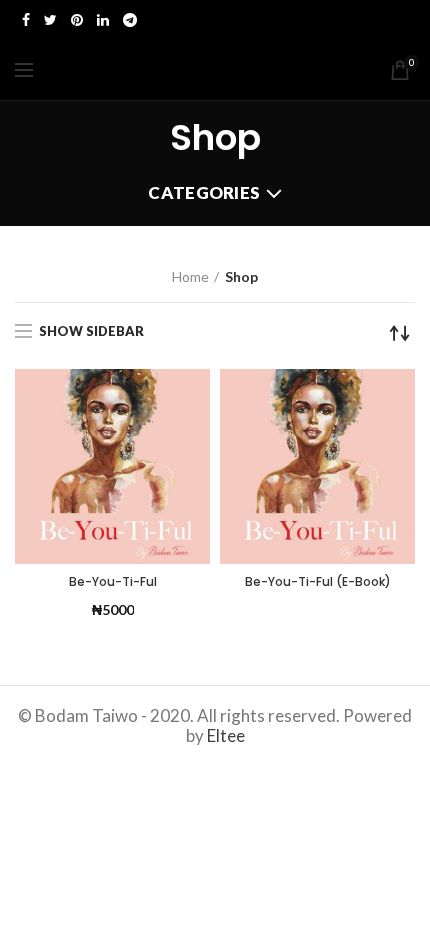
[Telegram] (130, 20)
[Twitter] (50, 20)
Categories (204, 192)
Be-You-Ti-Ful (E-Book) (318, 582)
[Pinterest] (77, 20)
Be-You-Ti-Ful (113, 582)
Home (190, 276)
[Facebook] (26, 20)
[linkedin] (103, 20)
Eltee (226, 735)
